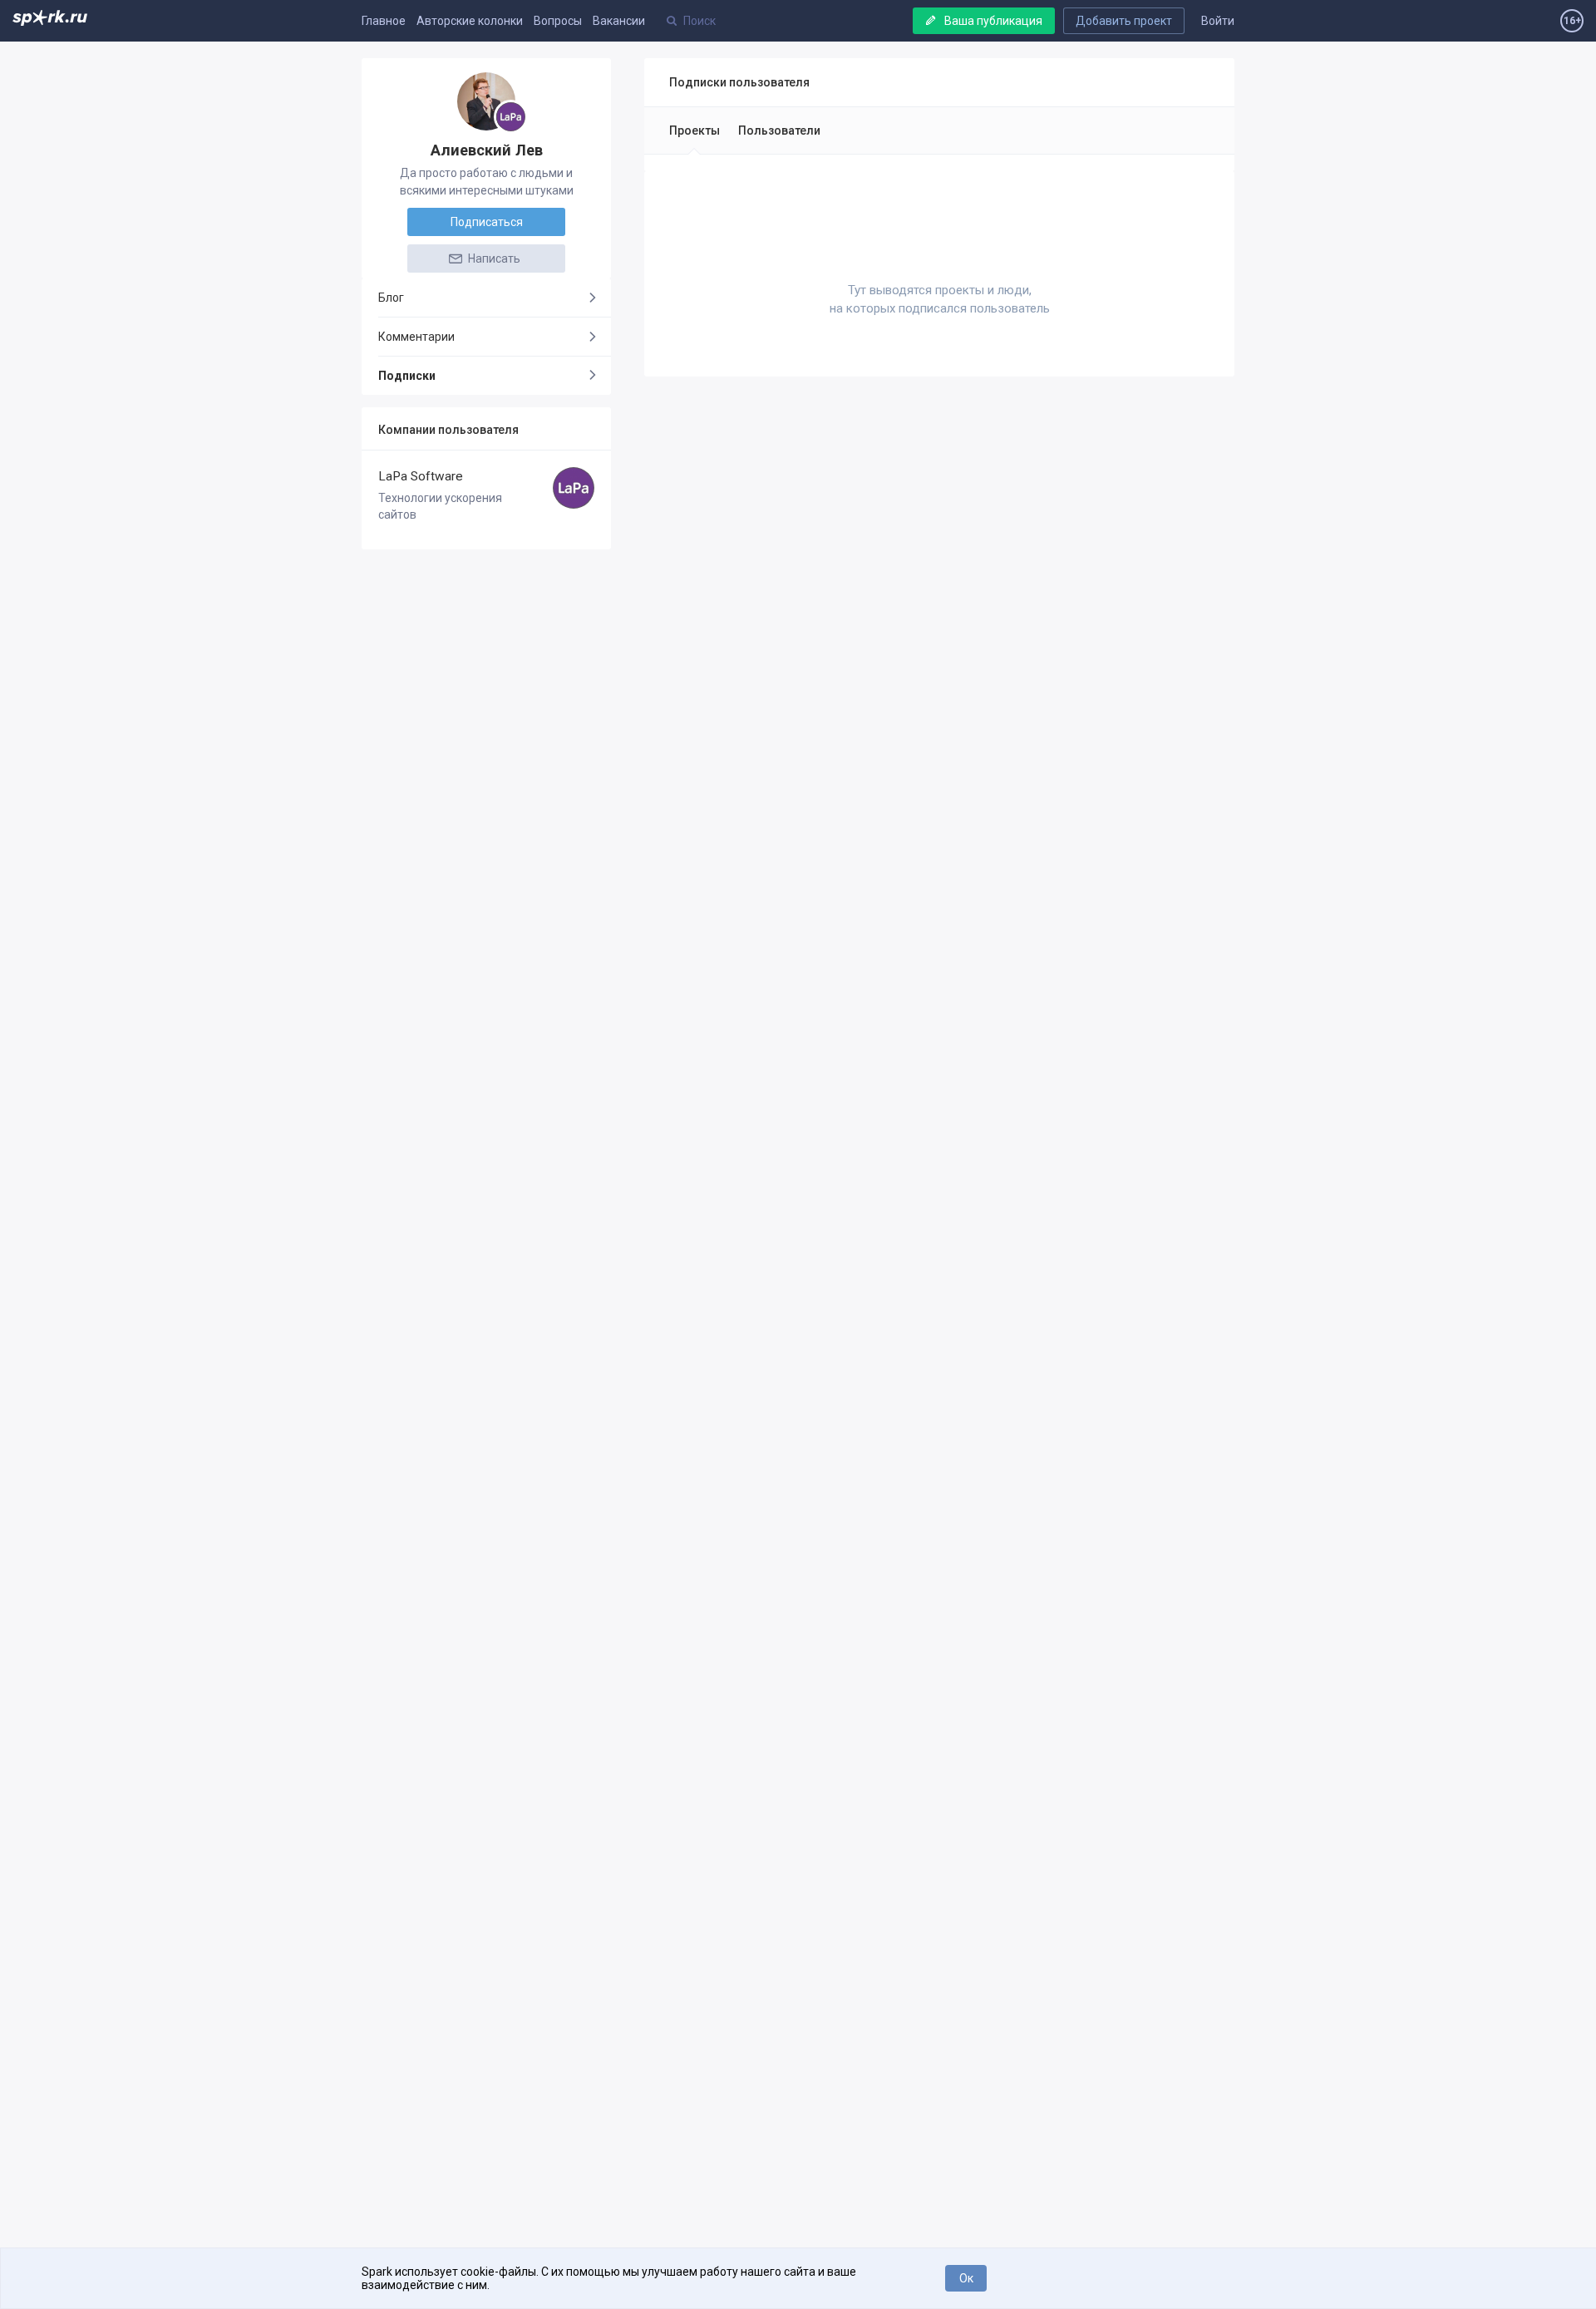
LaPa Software (421, 476)
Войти (1218, 21)
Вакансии (619, 21)
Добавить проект (1124, 21)
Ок (966, 2278)
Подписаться (487, 222)
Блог (391, 298)
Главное (384, 21)
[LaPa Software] (511, 117)
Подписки (407, 376)
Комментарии (416, 337)
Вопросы (558, 21)
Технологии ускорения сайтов (440, 506)
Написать (493, 258)
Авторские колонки (470, 21)
